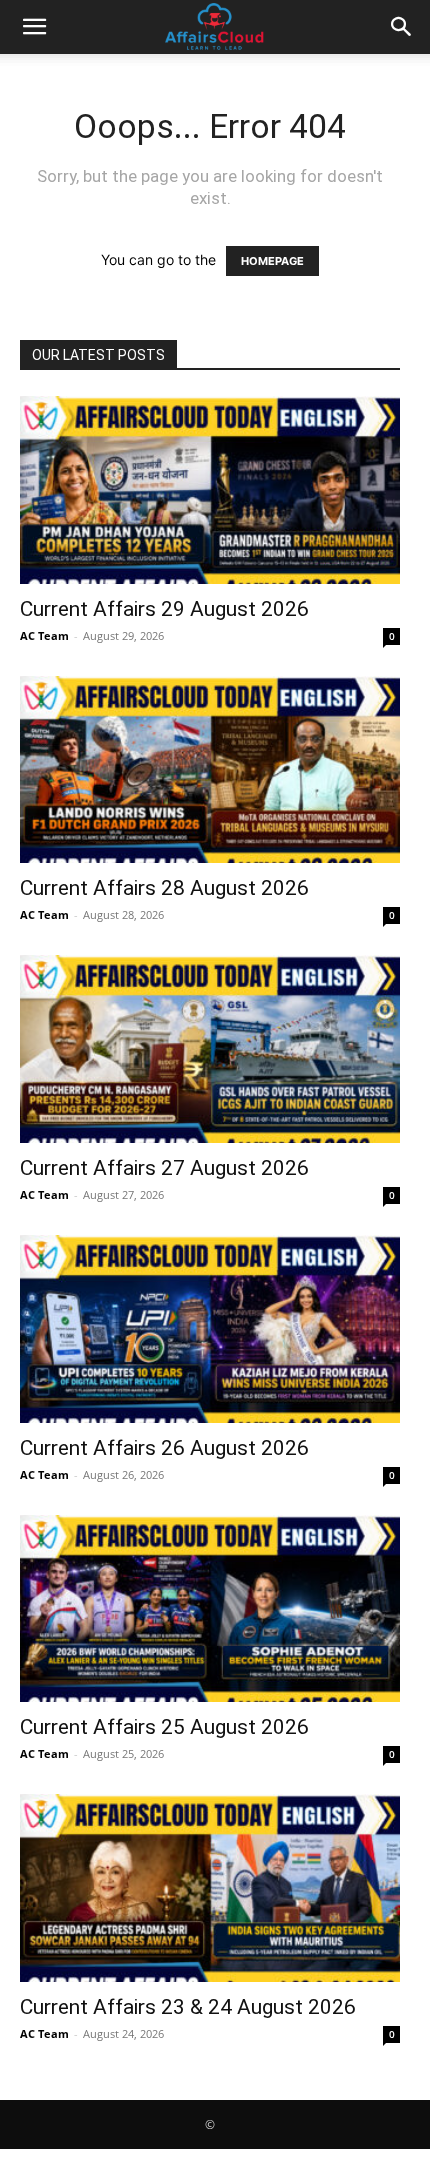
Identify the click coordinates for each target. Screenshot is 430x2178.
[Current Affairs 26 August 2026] (210, 1329)
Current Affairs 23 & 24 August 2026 (188, 2007)
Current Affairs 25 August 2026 (164, 1727)
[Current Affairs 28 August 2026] (210, 770)
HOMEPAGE (272, 261)
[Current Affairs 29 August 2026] (210, 490)
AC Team (44, 635)
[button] (34, 27)
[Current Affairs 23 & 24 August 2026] (210, 1888)
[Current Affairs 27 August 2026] (210, 1049)
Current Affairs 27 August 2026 (164, 1168)
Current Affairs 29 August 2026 (164, 609)
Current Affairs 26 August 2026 (164, 1448)
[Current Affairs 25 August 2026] (210, 1609)
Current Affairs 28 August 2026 (164, 888)
